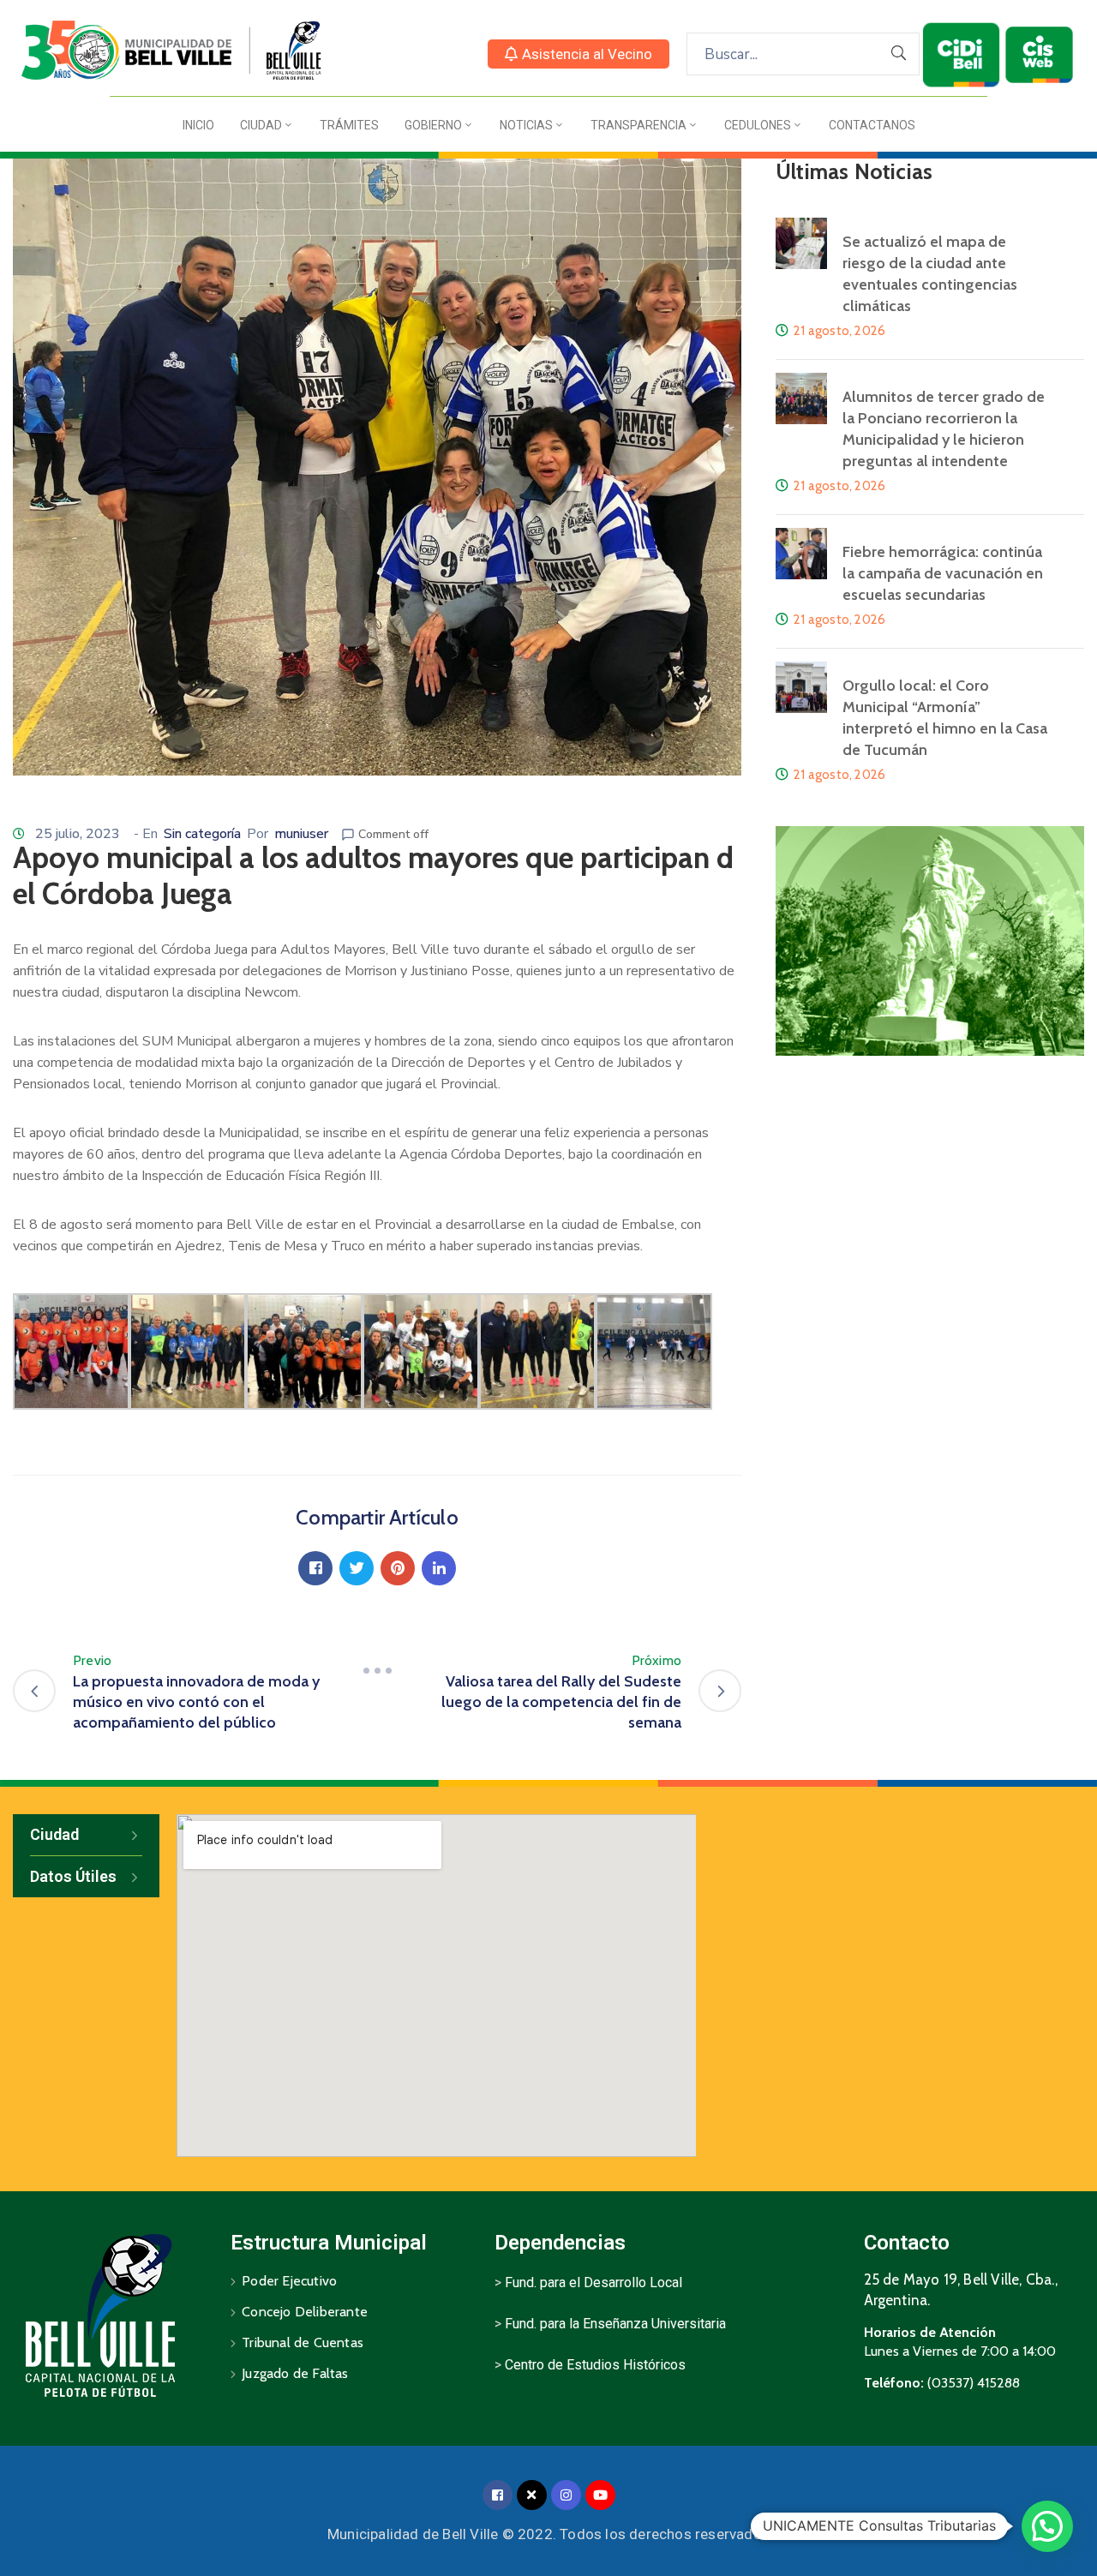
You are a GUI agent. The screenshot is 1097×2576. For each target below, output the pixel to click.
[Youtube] (600, 2495)
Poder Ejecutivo (289, 2281)
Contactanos (872, 125)
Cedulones (758, 125)
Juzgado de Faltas (295, 2373)
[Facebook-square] (498, 2495)
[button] (578, 54)
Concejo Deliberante (305, 2312)
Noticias (526, 125)
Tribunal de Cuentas (303, 2342)
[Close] (532, 2495)
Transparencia (638, 125)
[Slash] (377, 1671)
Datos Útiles (73, 1876)
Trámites (349, 125)
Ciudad (261, 125)
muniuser (301, 834)
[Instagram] (566, 2495)
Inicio (198, 125)
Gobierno (433, 125)
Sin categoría (202, 834)
